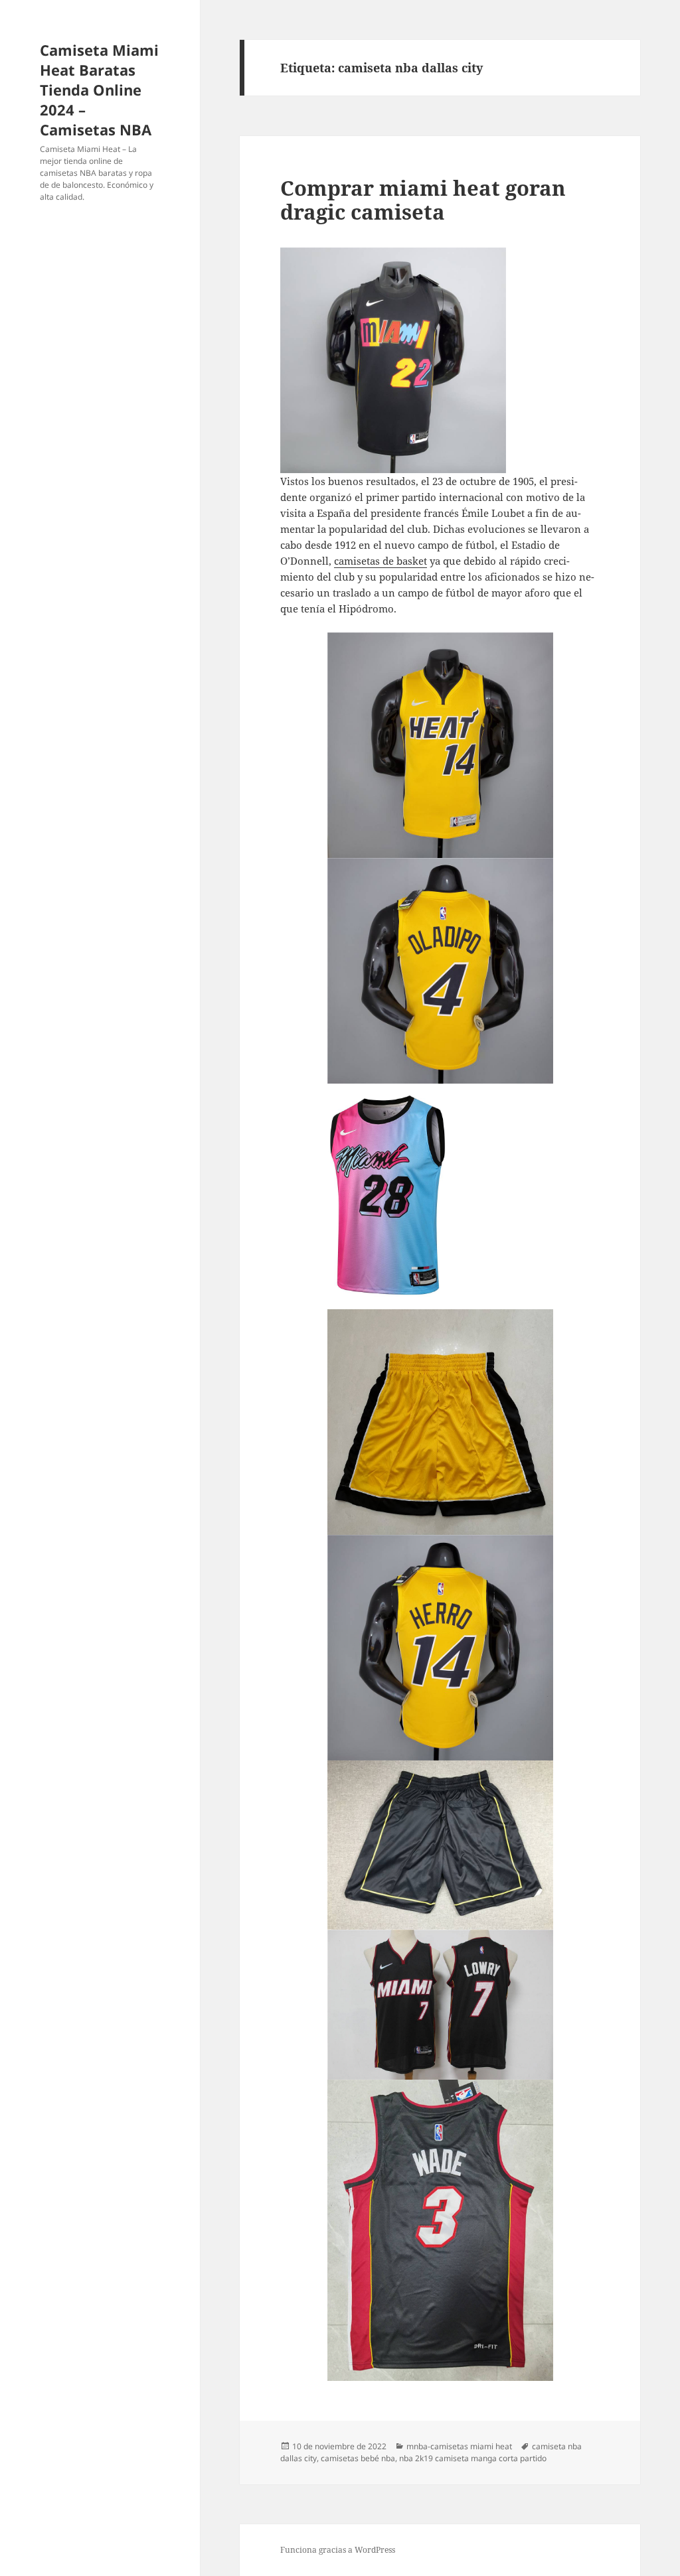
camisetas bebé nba (358, 2458)
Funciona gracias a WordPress (338, 2550)
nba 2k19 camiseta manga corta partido (473, 2458)
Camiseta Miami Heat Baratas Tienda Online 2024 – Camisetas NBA (99, 90)
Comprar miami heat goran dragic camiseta (423, 200)
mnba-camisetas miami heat (459, 2446)
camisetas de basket (381, 561)
